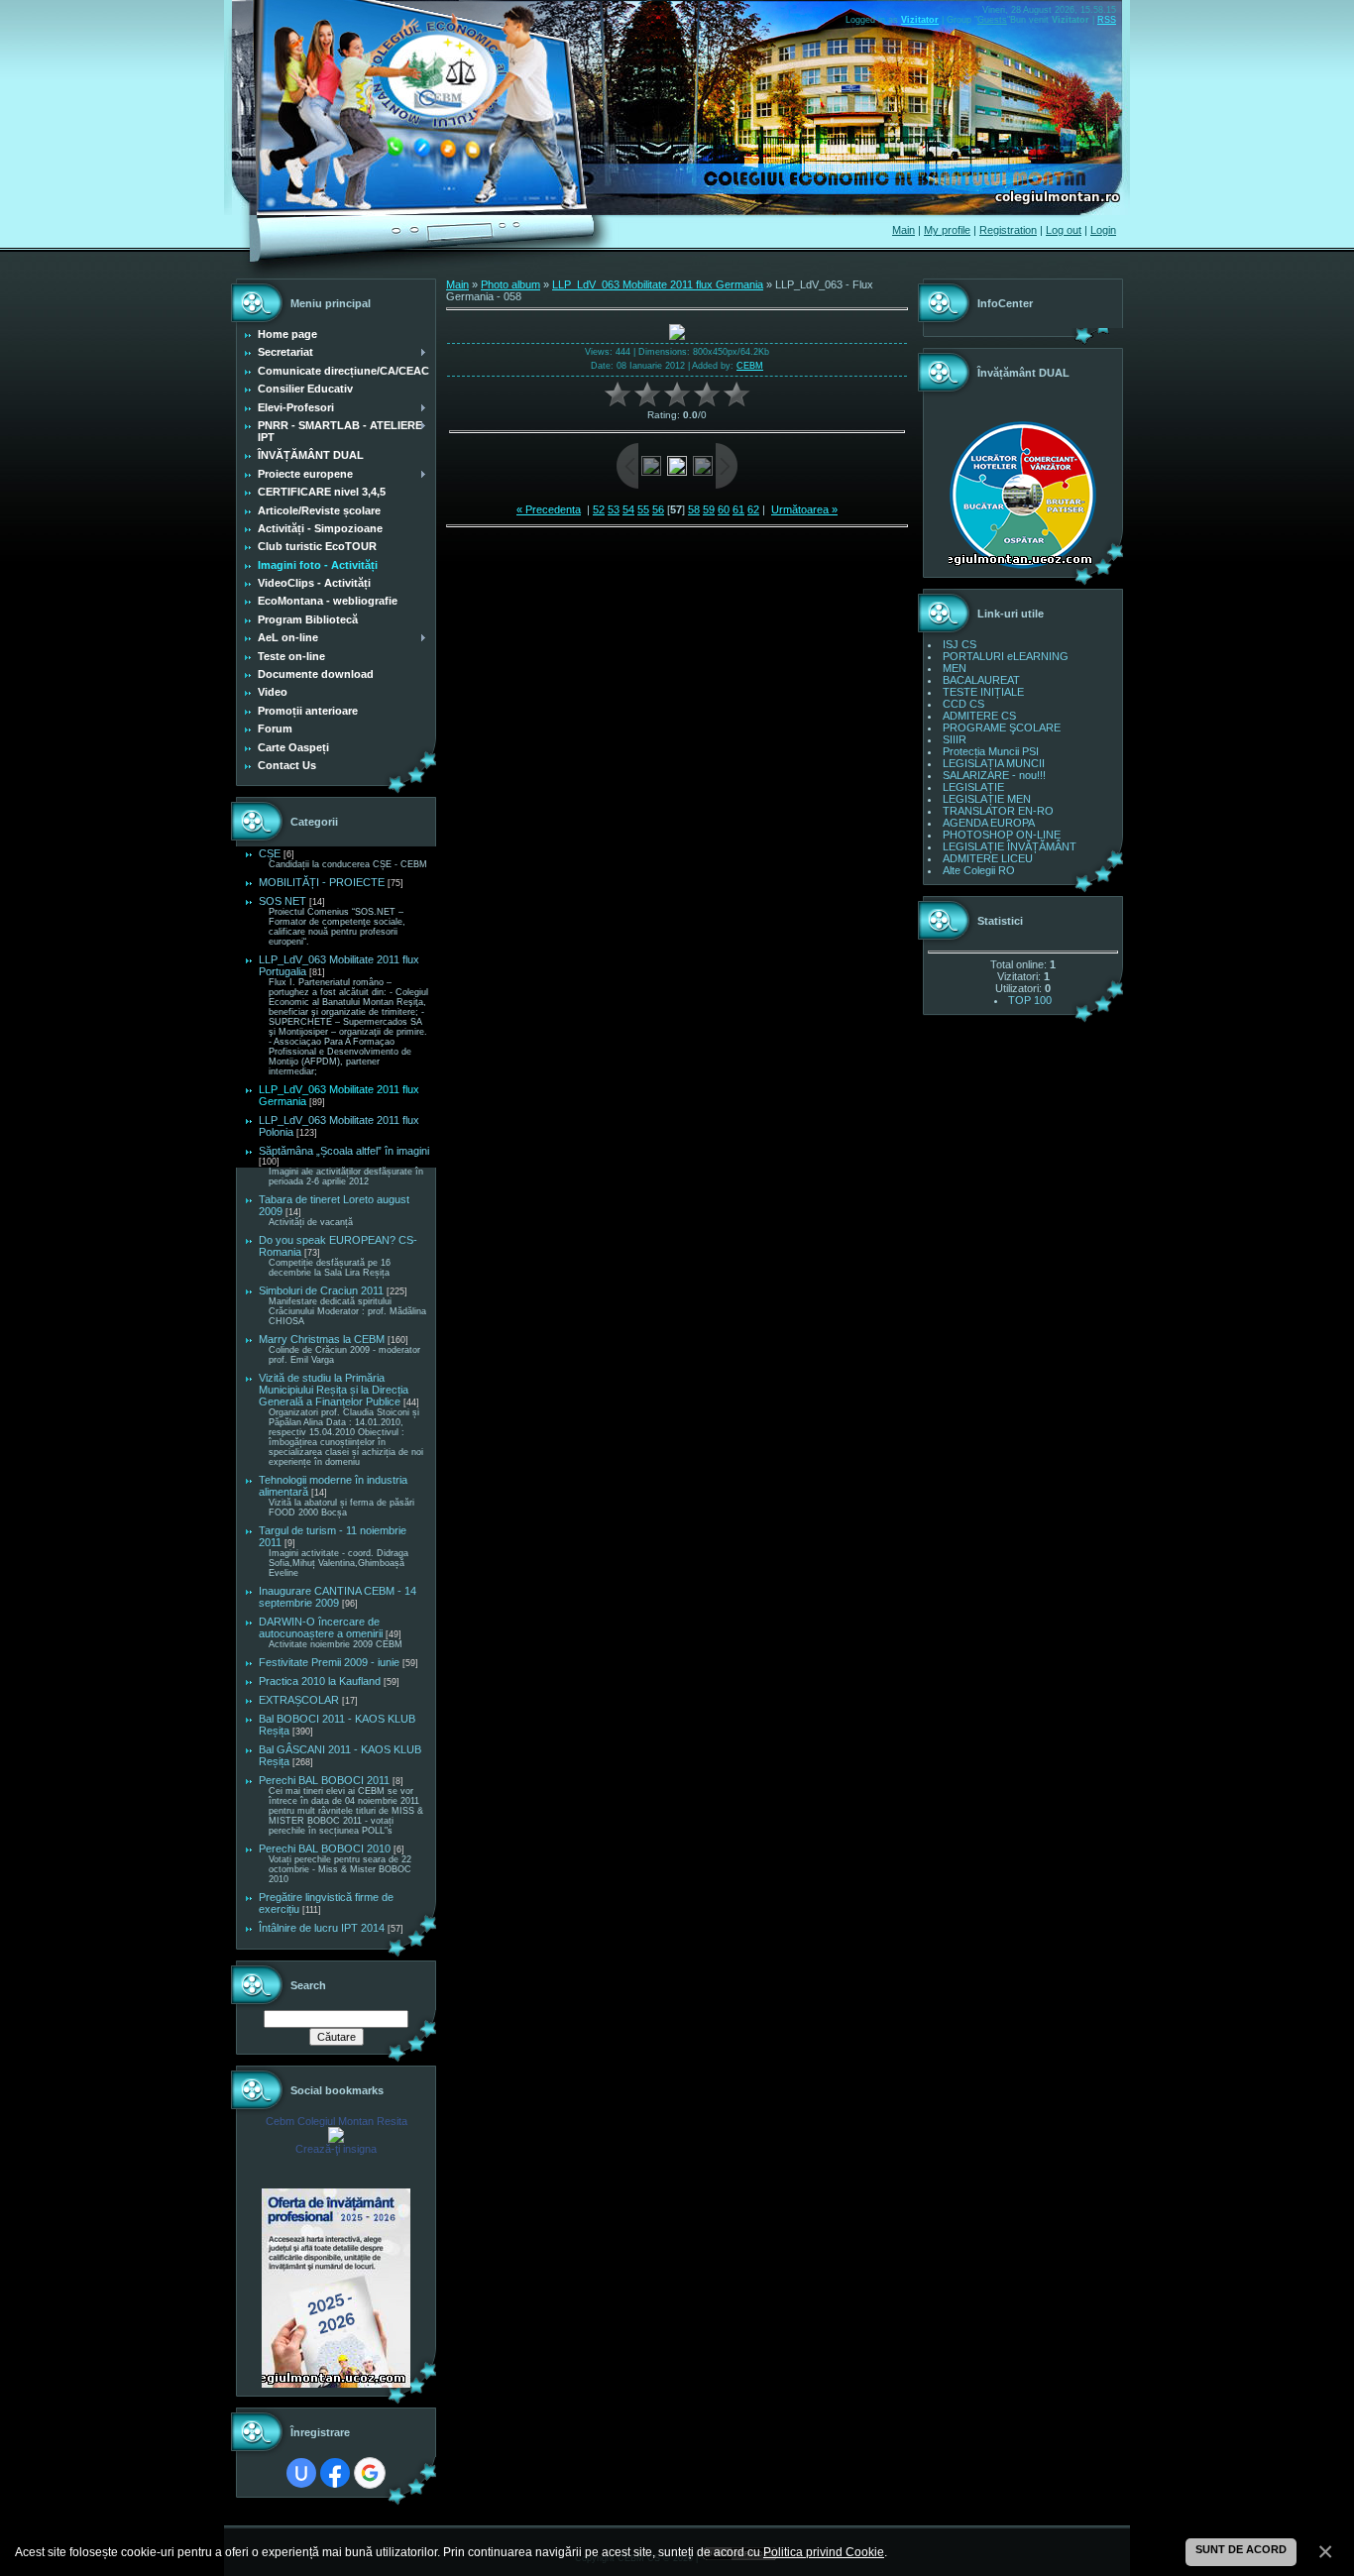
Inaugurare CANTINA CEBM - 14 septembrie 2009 (338, 1597)
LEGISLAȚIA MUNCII (994, 763)
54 (628, 509)
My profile (947, 230)
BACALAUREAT (981, 680)
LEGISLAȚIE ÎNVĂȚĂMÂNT (1010, 846)
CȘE (270, 853)
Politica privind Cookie (824, 2552)
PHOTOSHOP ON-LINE (1002, 835)
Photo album (510, 284)
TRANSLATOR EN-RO (998, 811)
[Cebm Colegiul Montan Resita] (336, 2139)
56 (658, 509)
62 (753, 509)
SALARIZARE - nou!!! (994, 775)
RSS (1107, 20)
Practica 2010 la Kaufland (320, 1681)
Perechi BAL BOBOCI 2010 (325, 1848)
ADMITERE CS (979, 716)
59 (709, 509)
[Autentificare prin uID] (301, 2473)
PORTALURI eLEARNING (1006, 656)
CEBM (750, 366)
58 (694, 509)
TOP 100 (1030, 1000)
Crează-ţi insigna (336, 2149)
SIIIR (955, 739)
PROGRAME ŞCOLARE (1002, 728)
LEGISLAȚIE (973, 787)
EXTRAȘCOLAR (299, 1700)
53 (614, 509)
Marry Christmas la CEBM (322, 1339)
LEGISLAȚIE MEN (987, 799)
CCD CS (963, 704)
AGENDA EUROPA (989, 823)
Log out (1064, 230)
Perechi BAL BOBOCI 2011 (324, 1780)
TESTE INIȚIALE (983, 692)
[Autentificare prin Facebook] (335, 2473)
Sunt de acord (1241, 2549)
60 (724, 509)
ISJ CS (959, 644)
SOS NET (282, 901)
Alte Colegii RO (979, 870)
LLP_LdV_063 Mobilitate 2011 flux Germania (658, 284)
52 (599, 509)
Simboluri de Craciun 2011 (321, 1290)
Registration (1008, 230)
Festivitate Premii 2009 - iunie (329, 1662)
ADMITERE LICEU (988, 858)
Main (903, 230)
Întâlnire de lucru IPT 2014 (322, 1928)
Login (1103, 230)
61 (738, 509)
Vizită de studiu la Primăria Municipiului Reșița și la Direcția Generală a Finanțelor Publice (334, 1390)
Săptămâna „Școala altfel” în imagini (344, 1151)
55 (643, 509)
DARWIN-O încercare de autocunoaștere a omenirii (321, 1627)
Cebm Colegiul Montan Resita (337, 2121)
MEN (955, 668)
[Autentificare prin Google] (370, 2473)
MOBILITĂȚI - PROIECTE (322, 882)
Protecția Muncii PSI (991, 751)
